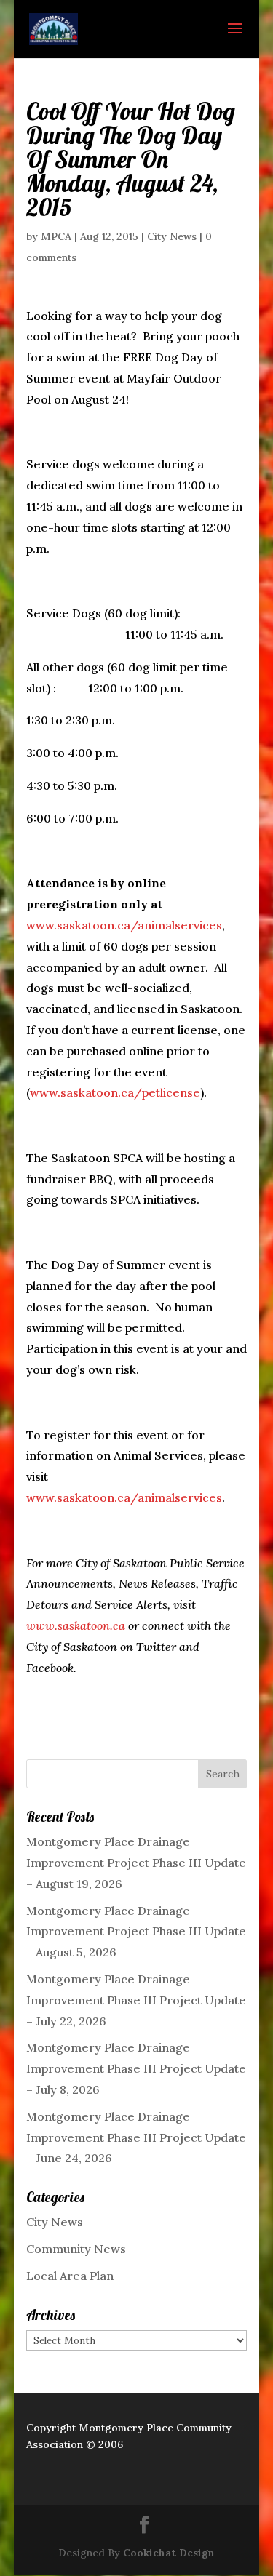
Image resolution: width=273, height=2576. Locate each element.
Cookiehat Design (169, 2553)
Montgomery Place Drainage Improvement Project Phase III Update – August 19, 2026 (136, 1863)
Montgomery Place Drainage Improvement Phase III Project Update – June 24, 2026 (136, 2137)
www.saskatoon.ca (76, 1625)
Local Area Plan (70, 2276)
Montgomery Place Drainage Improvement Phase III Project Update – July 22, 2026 (136, 2000)
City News (172, 236)
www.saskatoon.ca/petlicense (115, 1092)
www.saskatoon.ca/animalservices (124, 925)
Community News (76, 2249)
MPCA (56, 236)
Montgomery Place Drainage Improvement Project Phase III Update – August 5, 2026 (136, 1932)
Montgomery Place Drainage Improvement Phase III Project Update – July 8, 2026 (136, 2068)
